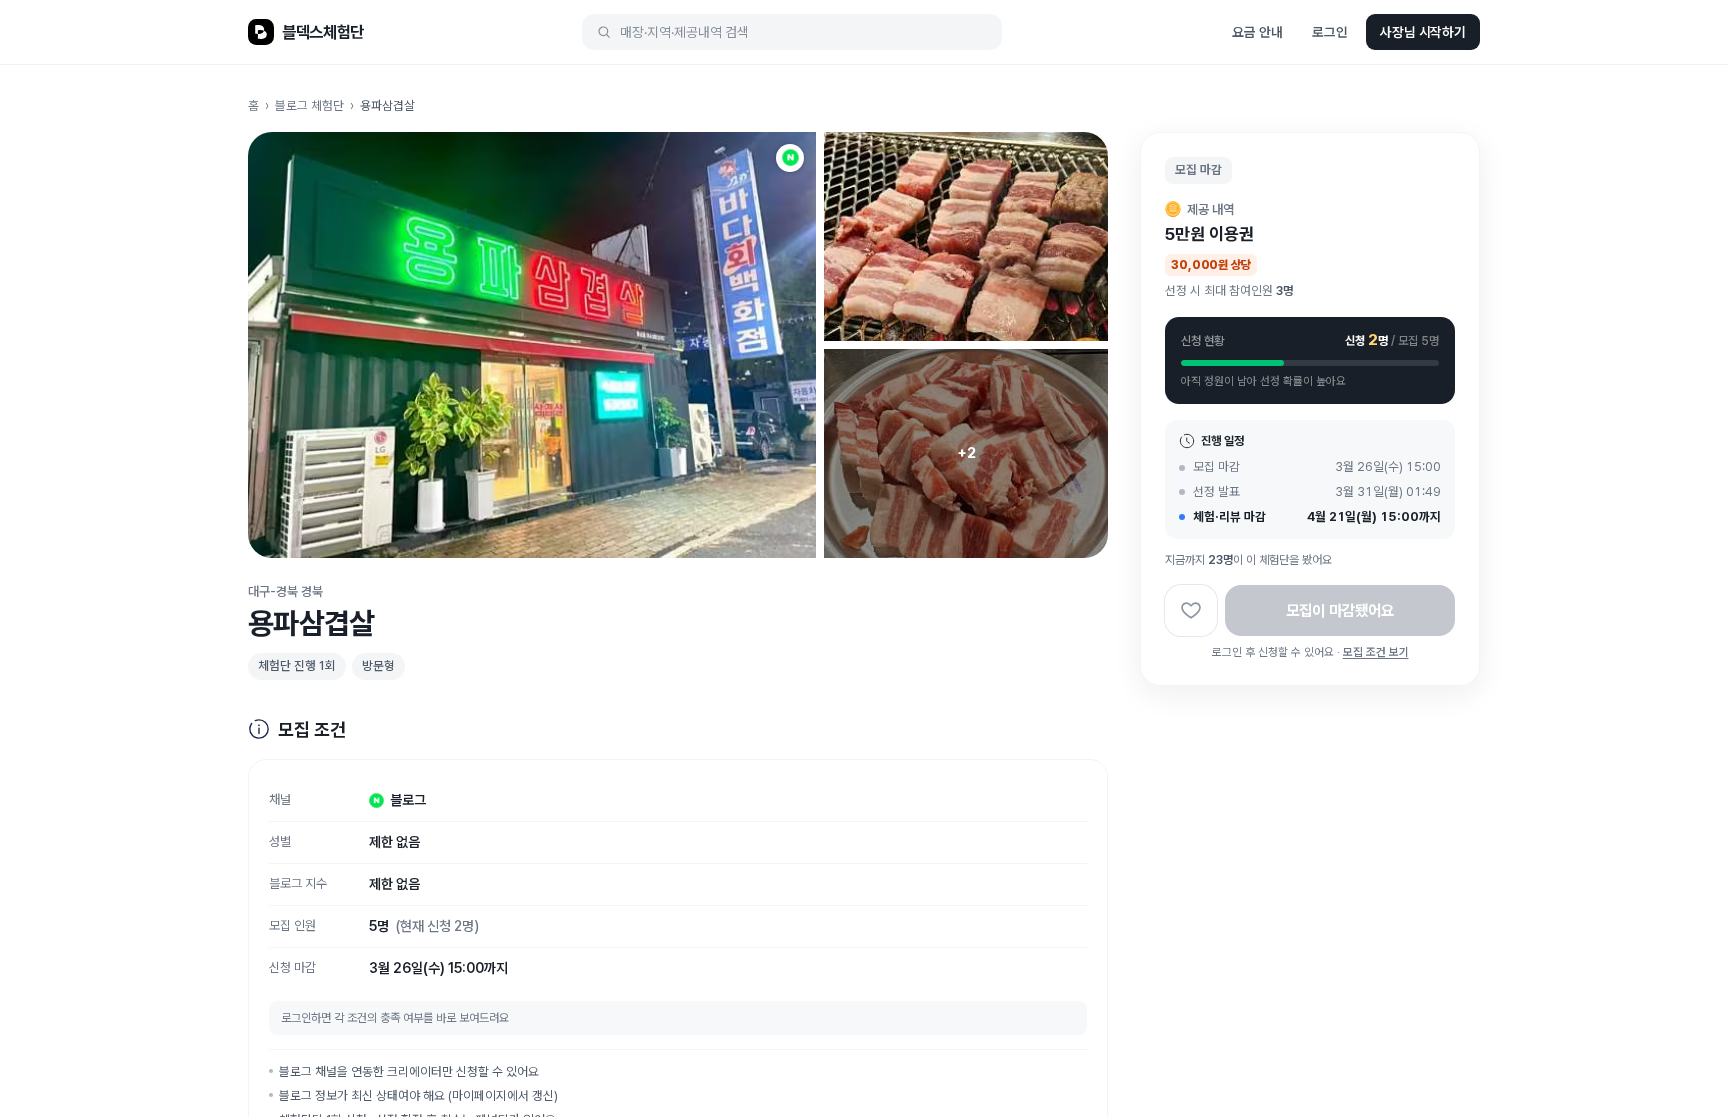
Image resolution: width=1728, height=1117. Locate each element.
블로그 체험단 (309, 105)
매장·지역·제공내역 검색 (684, 32)
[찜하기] (1191, 610)
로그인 (1330, 32)
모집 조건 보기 (1376, 652)
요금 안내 (1257, 32)
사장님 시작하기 (1423, 32)
